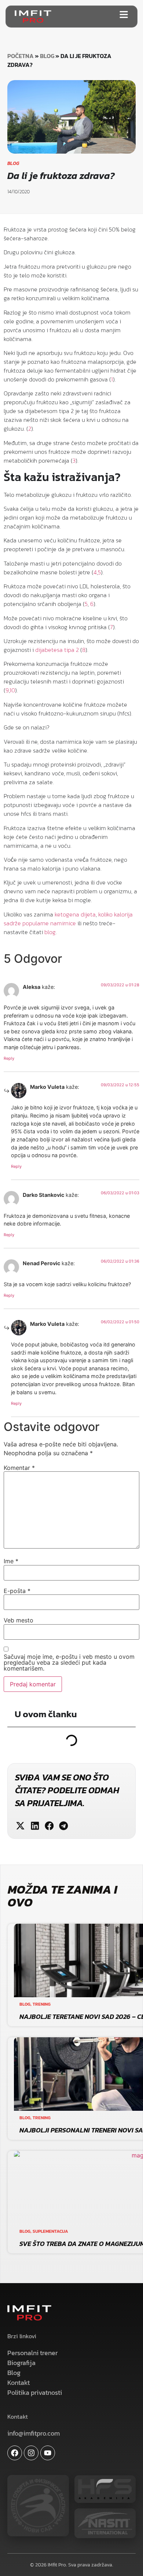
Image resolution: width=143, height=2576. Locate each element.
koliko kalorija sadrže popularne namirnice (68, 919)
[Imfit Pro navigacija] (124, 15)
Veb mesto (19, 1620)
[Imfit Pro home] (33, 17)
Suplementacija (50, 2231)
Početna (21, 56)
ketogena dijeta (75, 914)
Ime (11, 1561)
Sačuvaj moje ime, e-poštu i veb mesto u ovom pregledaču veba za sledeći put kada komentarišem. (69, 1662)
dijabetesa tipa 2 (57, 650)
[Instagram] (31, 2453)
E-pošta (17, 1591)
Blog (47, 56)
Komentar (19, 1468)
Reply (9, 1058)
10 (12, 690)
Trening (42, 2004)
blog (50, 932)
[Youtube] (48, 2453)
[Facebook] (15, 2453)
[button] (20, 1826)
